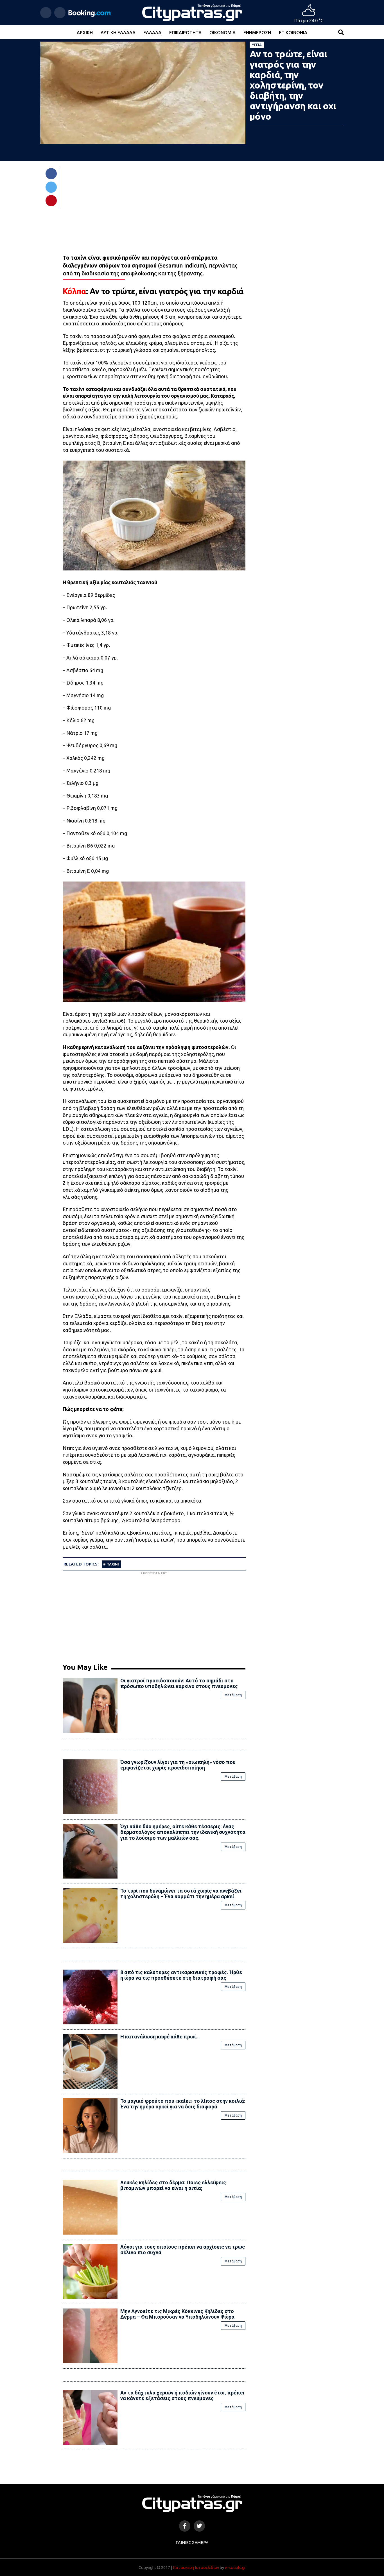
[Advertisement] (154, 1615)
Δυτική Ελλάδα (118, 33)
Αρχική (85, 33)
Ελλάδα (152, 33)
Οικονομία (223, 33)
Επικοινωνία (293, 33)
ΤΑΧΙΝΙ (113, 1564)
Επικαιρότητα (185, 33)
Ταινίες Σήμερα (192, 2543)
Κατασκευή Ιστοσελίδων (196, 2568)
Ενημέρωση (257, 33)
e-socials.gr (235, 2568)
